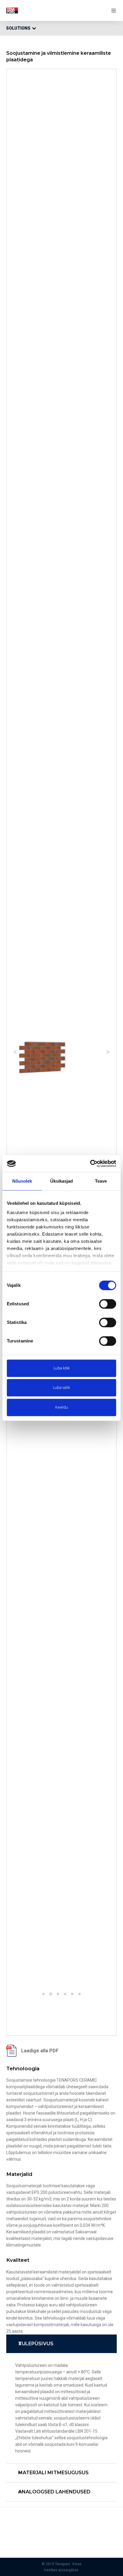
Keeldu (62, 1407)
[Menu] (112, 10)
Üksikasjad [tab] (62, 1181)
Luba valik (61, 1388)
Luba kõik (62, 1368)
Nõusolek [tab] (22, 1181)
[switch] (108, 1304)
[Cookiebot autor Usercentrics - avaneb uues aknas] (90, 1164)
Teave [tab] (101, 1181)
